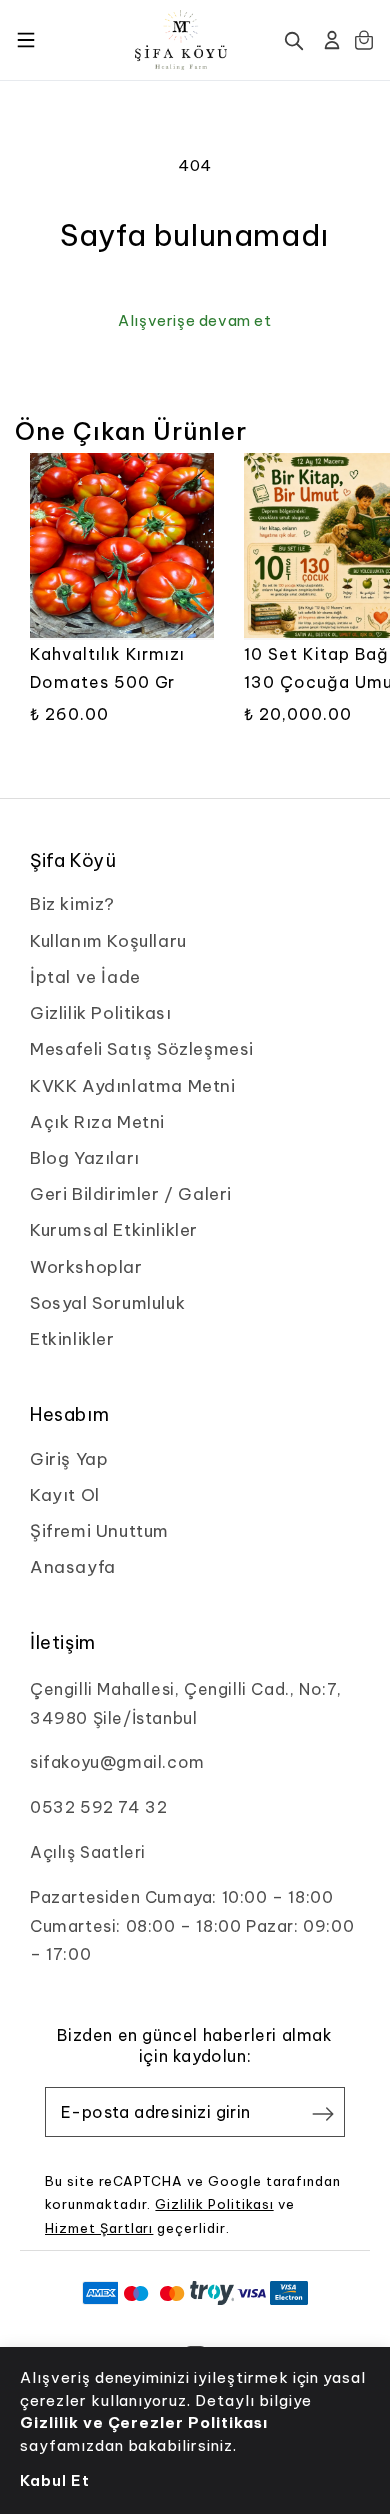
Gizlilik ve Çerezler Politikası (144, 2422)
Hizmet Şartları (99, 2228)
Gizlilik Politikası (214, 2204)
